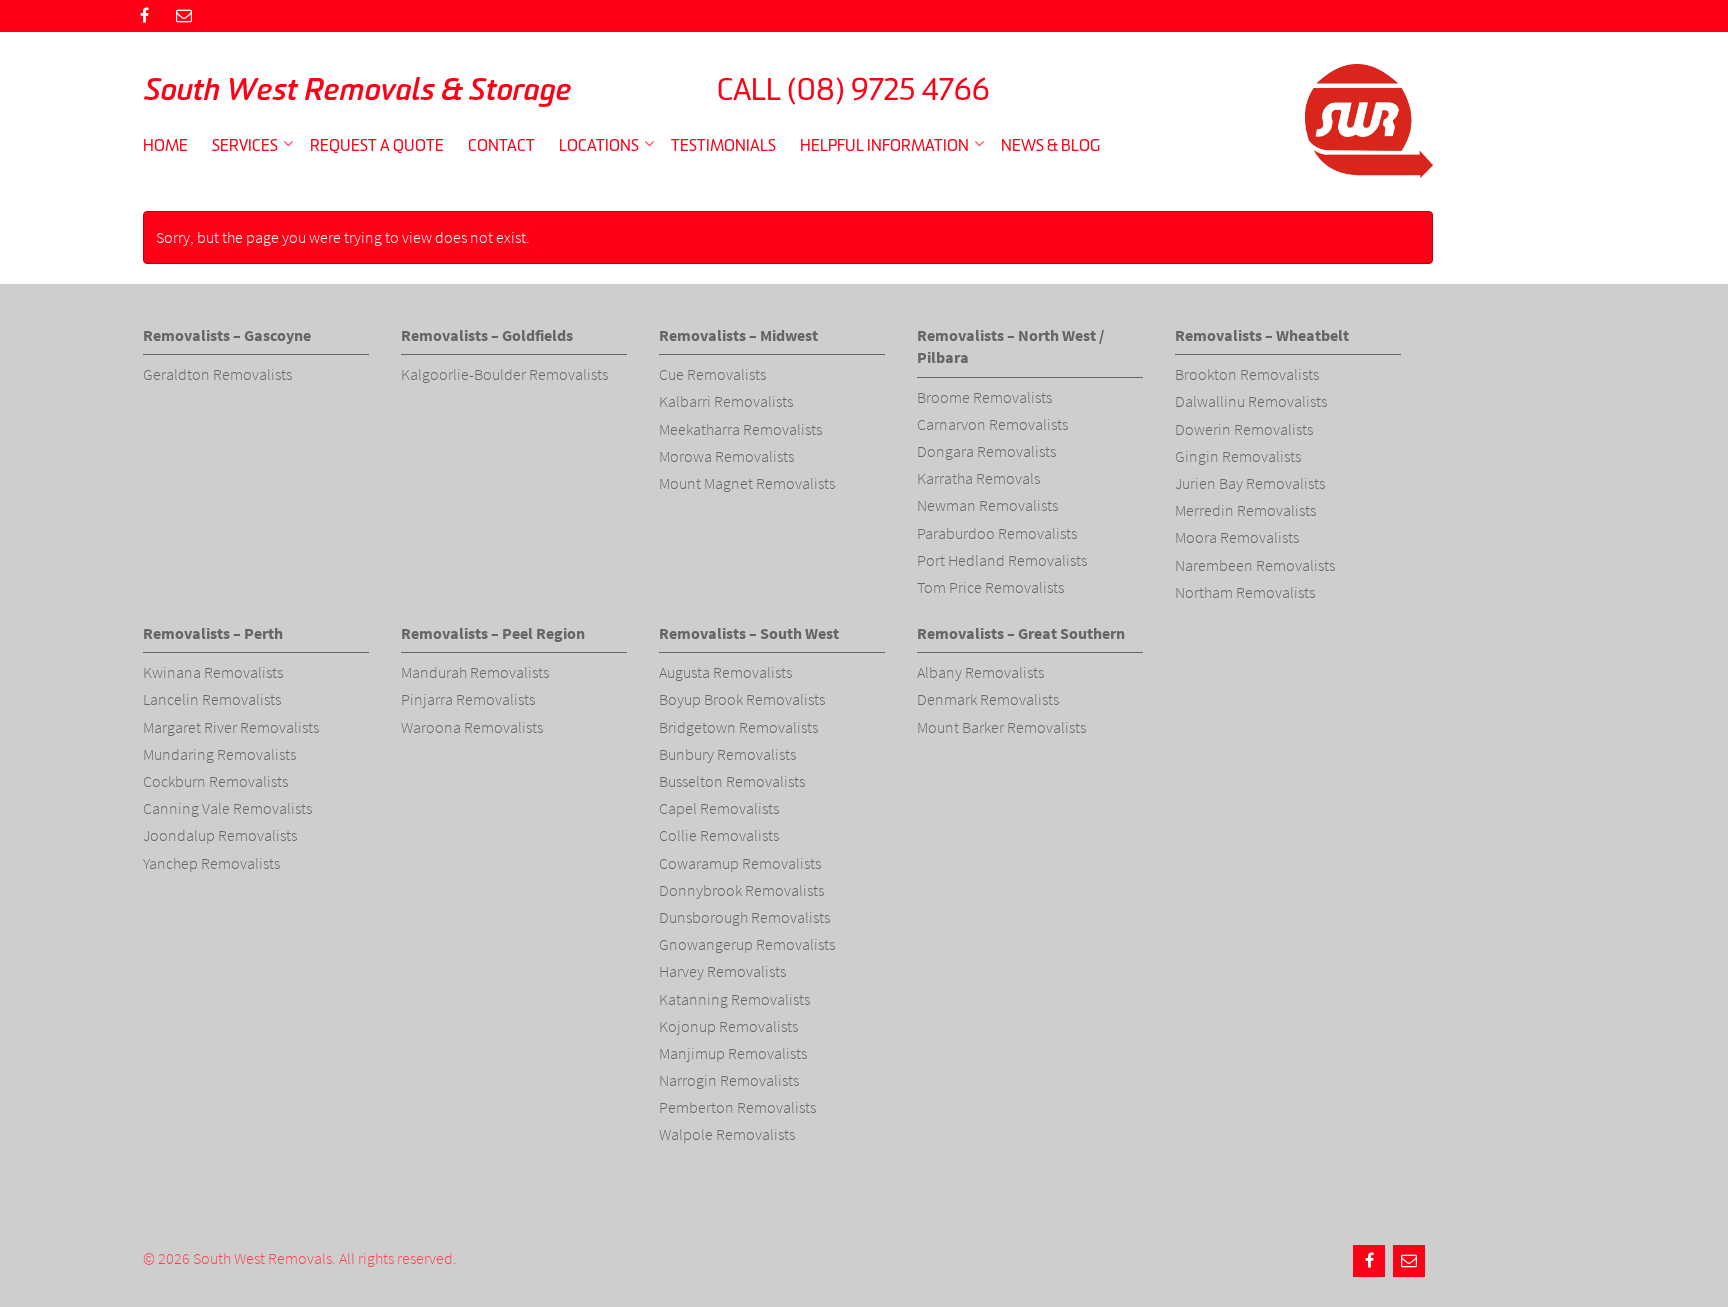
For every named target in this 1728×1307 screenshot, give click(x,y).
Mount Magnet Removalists (747, 483)
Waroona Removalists (472, 727)
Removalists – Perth (213, 633)
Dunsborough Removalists (744, 917)
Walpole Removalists (727, 1134)
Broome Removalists (984, 397)
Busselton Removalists (732, 781)
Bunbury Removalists (727, 754)
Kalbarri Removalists (726, 401)
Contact (501, 145)
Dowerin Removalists (1244, 429)
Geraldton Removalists (217, 374)
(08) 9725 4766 (888, 89)
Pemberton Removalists (737, 1107)
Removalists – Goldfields (487, 335)
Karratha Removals (978, 478)
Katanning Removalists (734, 999)
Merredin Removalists (1245, 510)
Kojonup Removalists (728, 1026)
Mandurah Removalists (475, 672)
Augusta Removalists (725, 672)
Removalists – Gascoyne (227, 335)
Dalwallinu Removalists (1251, 401)
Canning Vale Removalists (227, 808)
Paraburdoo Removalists (997, 533)
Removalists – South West (749, 633)
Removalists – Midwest (738, 335)
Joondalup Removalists (220, 835)
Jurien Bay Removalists (1250, 483)
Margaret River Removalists (231, 727)
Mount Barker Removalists (1001, 727)
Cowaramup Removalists (740, 863)
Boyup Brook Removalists (742, 699)
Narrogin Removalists (729, 1080)
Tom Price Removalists (990, 587)
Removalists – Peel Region (493, 633)
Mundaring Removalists (219, 754)
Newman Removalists (987, 505)
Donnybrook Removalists (741, 890)
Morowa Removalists (726, 456)
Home (165, 145)
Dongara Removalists (986, 451)
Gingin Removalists (1238, 456)
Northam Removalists (1245, 592)
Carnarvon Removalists (992, 424)
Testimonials (723, 145)
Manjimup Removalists (733, 1053)
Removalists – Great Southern (1021, 633)
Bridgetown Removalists (738, 727)
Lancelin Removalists (212, 699)
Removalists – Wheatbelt (1262, 335)
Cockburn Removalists (215, 781)
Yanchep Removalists (211, 863)
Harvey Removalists (722, 971)
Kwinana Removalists (213, 672)
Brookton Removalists (1247, 374)
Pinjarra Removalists (468, 699)
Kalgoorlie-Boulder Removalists (504, 374)
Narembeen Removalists (1255, 565)
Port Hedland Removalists (1002, 560)
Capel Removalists (719, 808)
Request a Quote (377, 145)
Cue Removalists (712, 374)
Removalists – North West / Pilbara (1010, 346)
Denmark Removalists (988, 699)
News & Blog (1050, 145)
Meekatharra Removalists (740, 429)
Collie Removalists (719, 835)
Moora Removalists (1237, 537)
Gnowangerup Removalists (747, 944)
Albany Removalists (980, 672)
